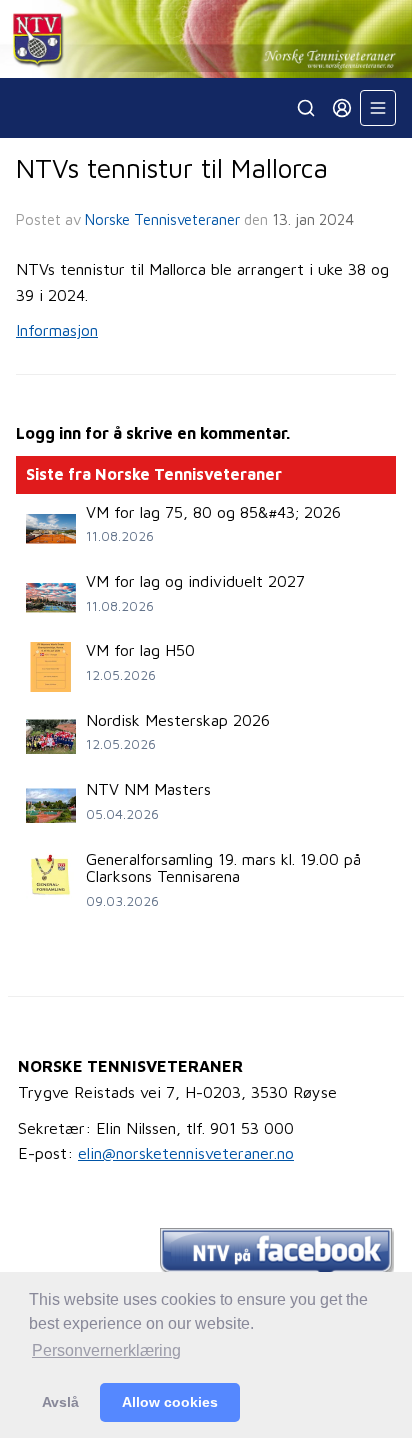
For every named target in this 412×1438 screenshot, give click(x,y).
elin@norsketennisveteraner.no (186, 1153)
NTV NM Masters (148, 789)
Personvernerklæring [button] (106, 1350)
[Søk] (306, 108)
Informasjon (57, 330)
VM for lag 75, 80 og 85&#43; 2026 (213, 512)
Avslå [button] (60, 1402)
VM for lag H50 (140, 650)
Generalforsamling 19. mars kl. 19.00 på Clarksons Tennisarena (223, 868)
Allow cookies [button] (170, 1402)
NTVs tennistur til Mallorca (172, 168)
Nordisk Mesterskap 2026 (178, 720)
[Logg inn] (342, 108)
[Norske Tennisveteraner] (206, 39)
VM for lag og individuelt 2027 (195, 581)
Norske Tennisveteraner (162, 219)
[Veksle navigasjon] (378, 108)
